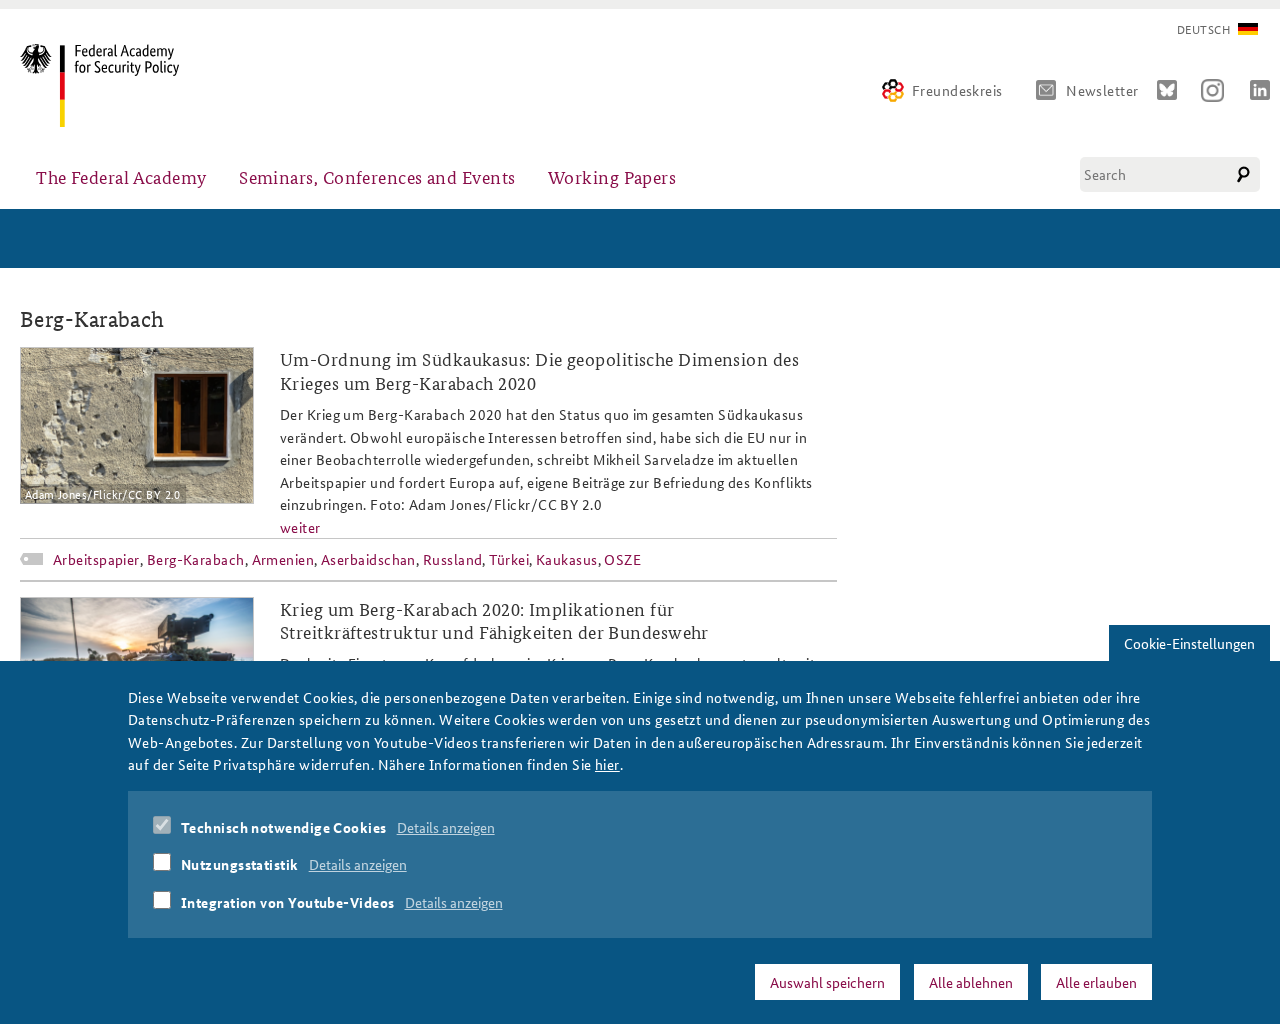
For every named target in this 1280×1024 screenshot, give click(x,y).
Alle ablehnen (971, 981)
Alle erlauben (1096, 981)
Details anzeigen (446, 827)
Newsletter (1102, 90)
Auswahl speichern (827, 981)
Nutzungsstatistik (240, 864)
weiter (300, 527)
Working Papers (612, 176)
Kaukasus (567, 559)
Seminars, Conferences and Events (377, 176)
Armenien (283, 559)
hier (607, 764)
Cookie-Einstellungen (1189, 643)
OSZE (622, 559)
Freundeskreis (957, 90)
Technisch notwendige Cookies (284, 827)
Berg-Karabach (196, 559)
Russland (453, 559)
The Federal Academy (121, 176)
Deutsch (1203, 29)
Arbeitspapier (96, 559)
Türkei (509, 559)
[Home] (107, 85)
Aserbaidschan (368, 559)
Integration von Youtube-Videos (288, 902)
